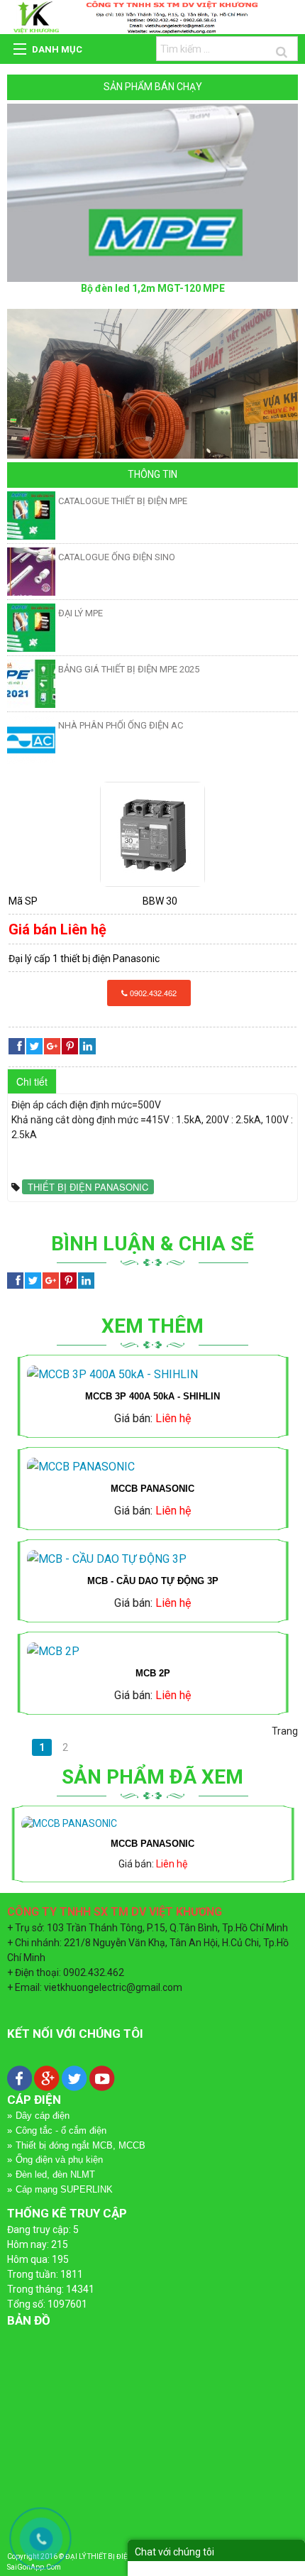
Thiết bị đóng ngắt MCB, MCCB (81, 2145)
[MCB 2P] (152, 1652)
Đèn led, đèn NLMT (55, 2174)
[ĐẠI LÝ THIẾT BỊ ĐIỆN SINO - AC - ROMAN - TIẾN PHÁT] (152, 16)
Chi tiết (32, 1081)
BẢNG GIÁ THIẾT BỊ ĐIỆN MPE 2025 (129, 669)
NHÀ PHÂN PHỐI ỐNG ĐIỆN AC (121, 725)
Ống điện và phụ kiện (59, 2160)
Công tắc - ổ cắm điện (61, 2130)
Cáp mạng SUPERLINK (64, 2189)
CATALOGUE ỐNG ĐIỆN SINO (117, 557)
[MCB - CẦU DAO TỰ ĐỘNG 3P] (152, 1559)
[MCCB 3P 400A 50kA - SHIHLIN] (152, 1375)
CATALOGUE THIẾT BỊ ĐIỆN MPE (123, 501)
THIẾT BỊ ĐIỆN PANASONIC (88, 1187)
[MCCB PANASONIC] (152, 834)
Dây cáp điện (43, 2116)
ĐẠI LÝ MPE (81, 613)
